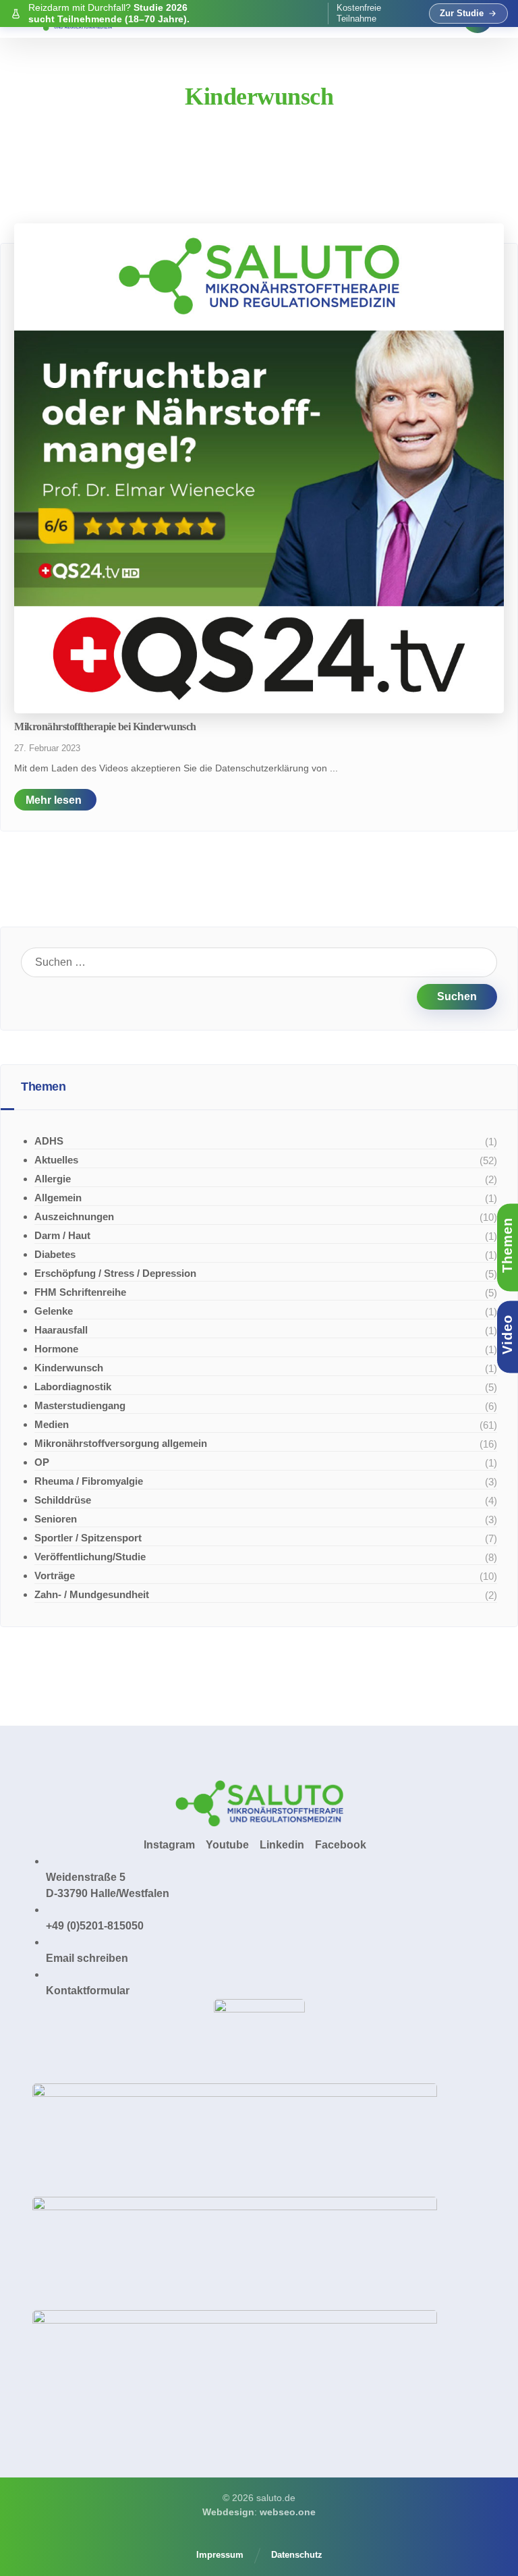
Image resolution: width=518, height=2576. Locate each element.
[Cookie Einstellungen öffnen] (30, 2559)
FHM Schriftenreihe (80, 1292)
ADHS (49, 1141)
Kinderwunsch (69, 1368)
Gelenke (54, 1311)
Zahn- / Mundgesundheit (92, 1594)
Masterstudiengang (80, 1405)
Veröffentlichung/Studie (90, 1557)
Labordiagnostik (73, 1387)
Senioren (56, 1519)
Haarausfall (61, 1330)
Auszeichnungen (74, 1216)
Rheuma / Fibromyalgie (89, 1481)
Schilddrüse (63, 1500)
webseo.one (288, 2512)
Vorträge (55, 1575)
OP (42, 1462)
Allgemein (58, 1198)
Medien (52, 1424)
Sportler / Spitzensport (88, 1538)
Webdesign (228, 2512)
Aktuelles (56, 1160)
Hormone (56, 1349)
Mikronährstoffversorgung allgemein (121, 1443)
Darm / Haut (62, 1235)
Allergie (53, 1179)
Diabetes (55, 1254)
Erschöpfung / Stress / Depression (115, 1273)
